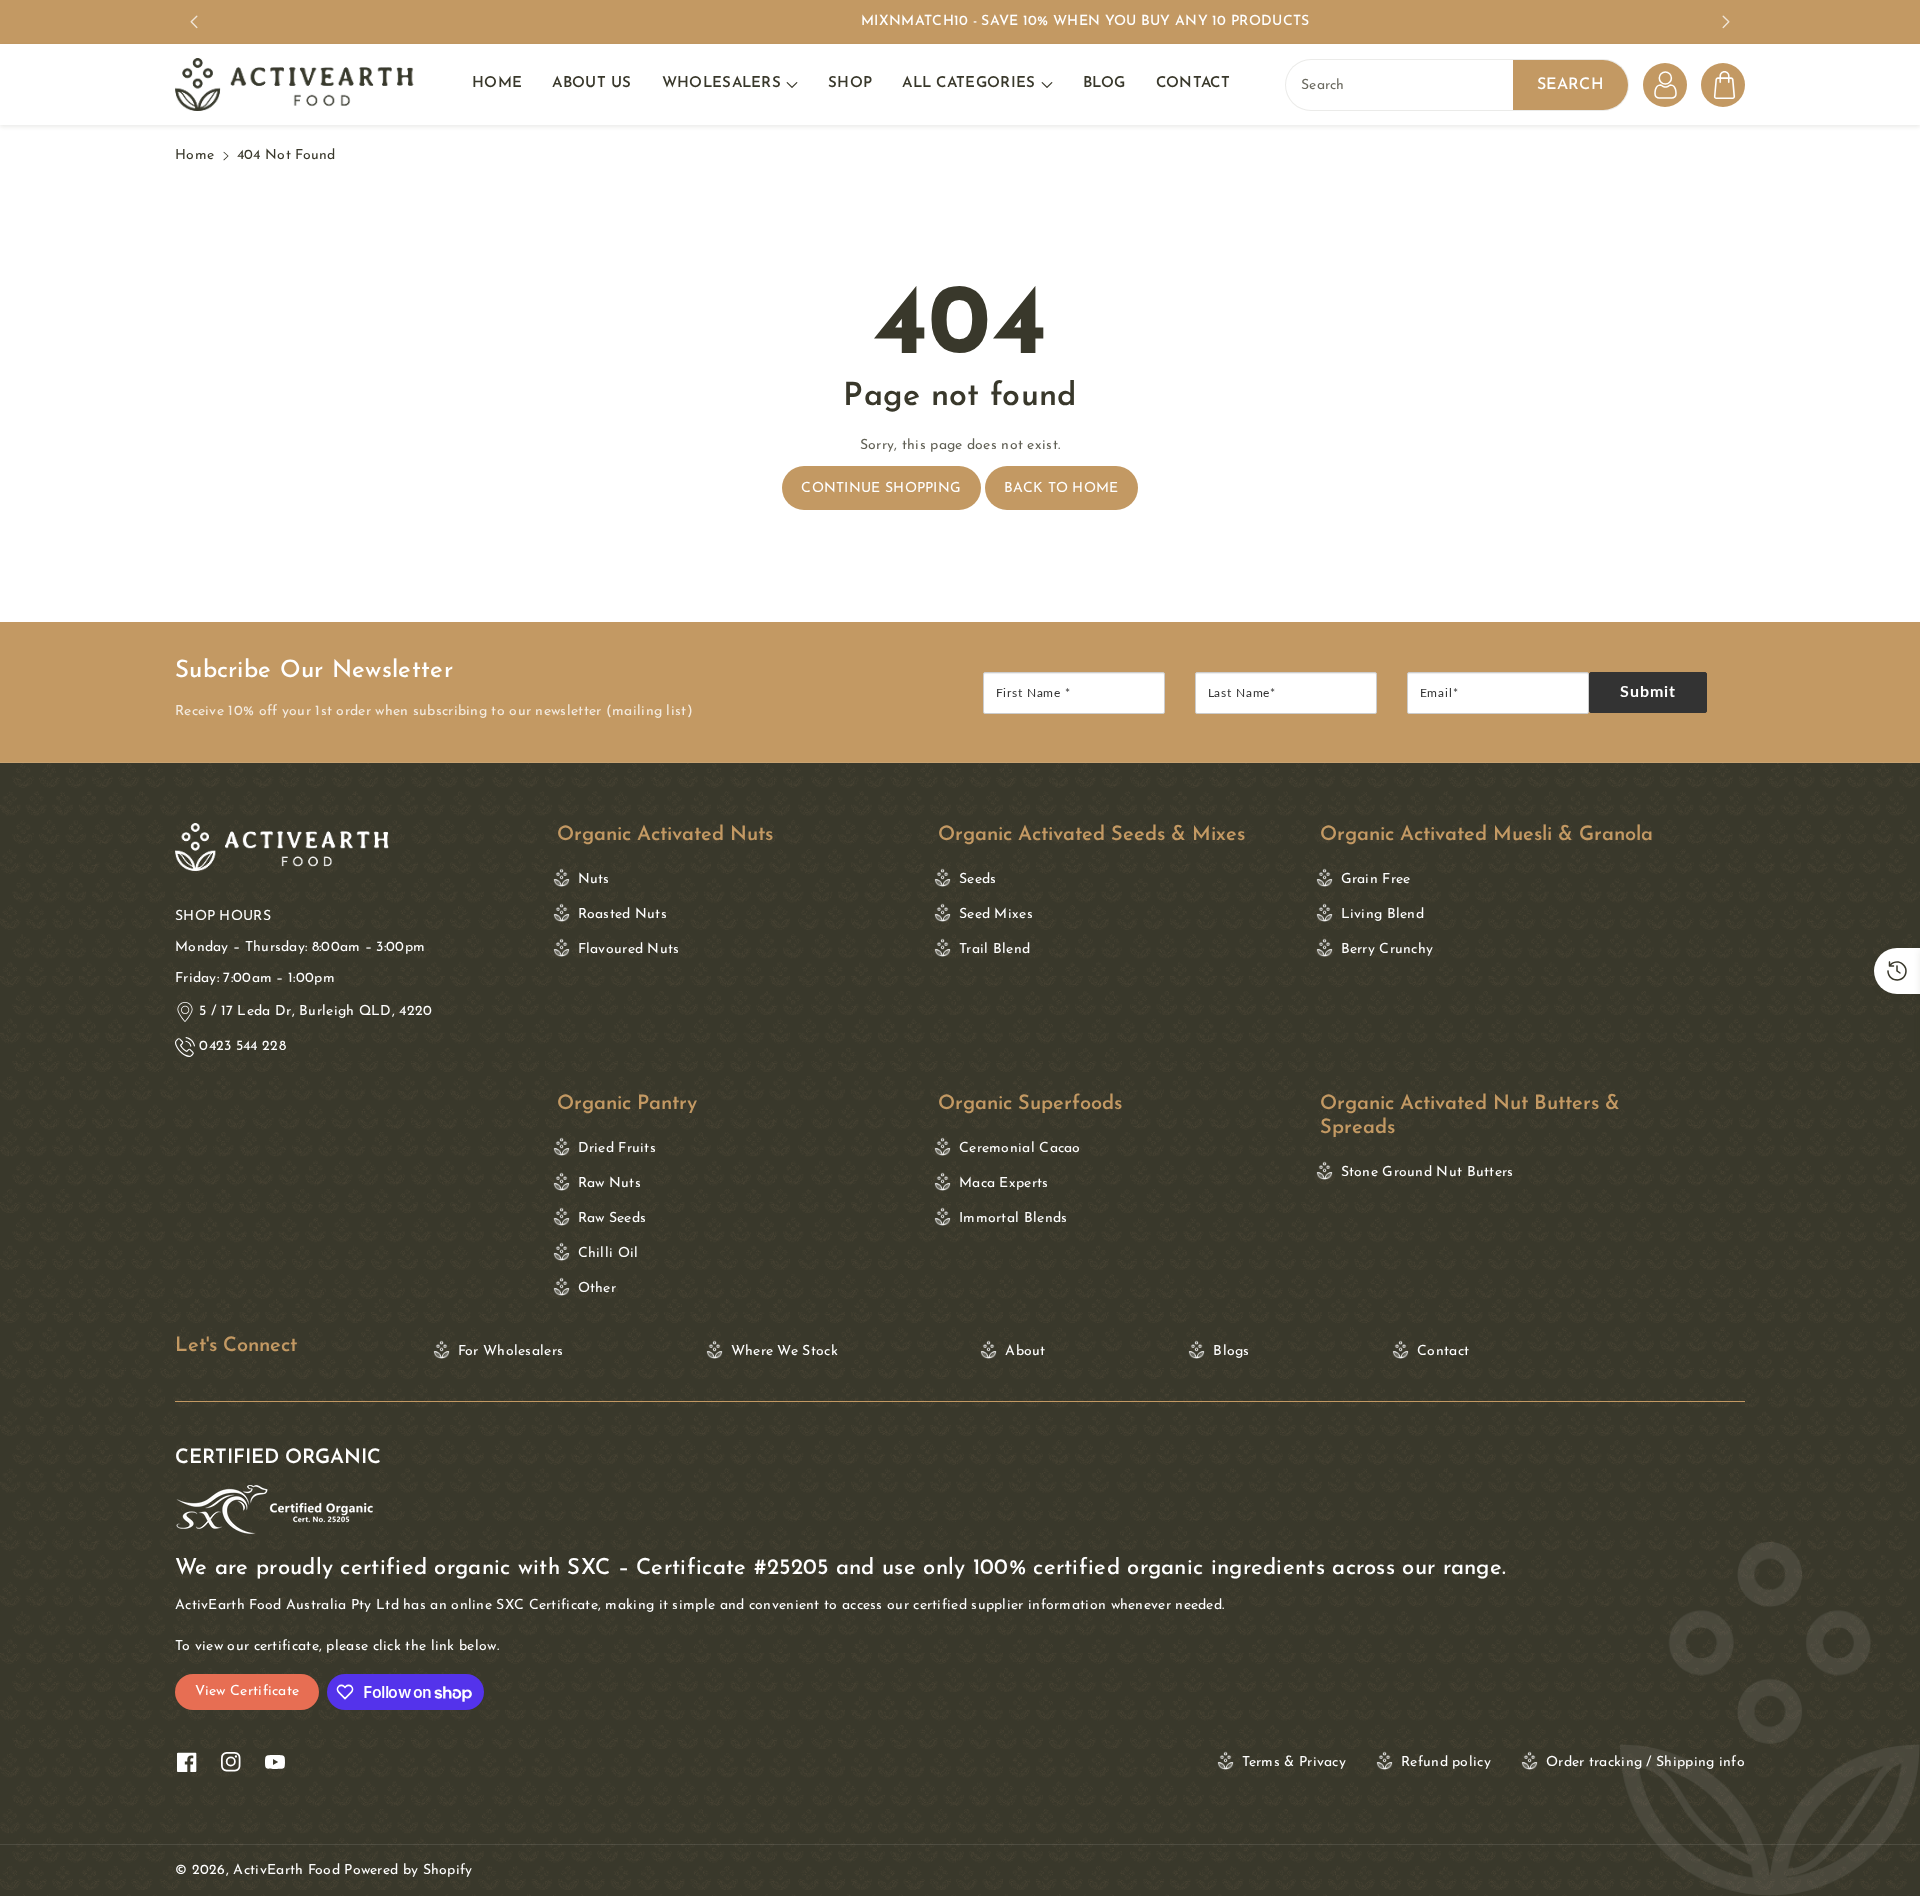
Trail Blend (994, 949)
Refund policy (1446, 1762)
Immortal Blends (1013, 1218)
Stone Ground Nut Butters (282, 1148)
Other (597, 1288)
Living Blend (1383, 914)
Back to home (1061, 488)
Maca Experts (1004, 1183)
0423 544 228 (242, 1046)
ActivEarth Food (286, 1870)
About (1025, 1351)
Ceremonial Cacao (1020, 1148)
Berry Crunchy (1387, 949)
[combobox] (1457, 85)
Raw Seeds (612, 1218)
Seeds (978, 879)
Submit (1648, 692)
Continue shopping (881, 488)
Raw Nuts (609, 1183)
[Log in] (1665, 85)
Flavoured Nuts (629, 949)
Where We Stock (784, 1351)
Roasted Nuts (623, 914)
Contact (1443, 1351)
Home (194, 155)
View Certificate (247, 1691)
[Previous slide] (194, 22)
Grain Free (1376, 879)
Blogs (1231, 1351)
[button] (730, 84)
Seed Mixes (996, 914)
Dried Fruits (617, 1148)
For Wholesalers (511, 1351)
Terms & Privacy (1294, 1762)
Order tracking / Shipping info (1645, 1762)
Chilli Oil (608, 1253)
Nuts (594, 879)
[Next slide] (1726, 22)
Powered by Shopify (408, 1870)
